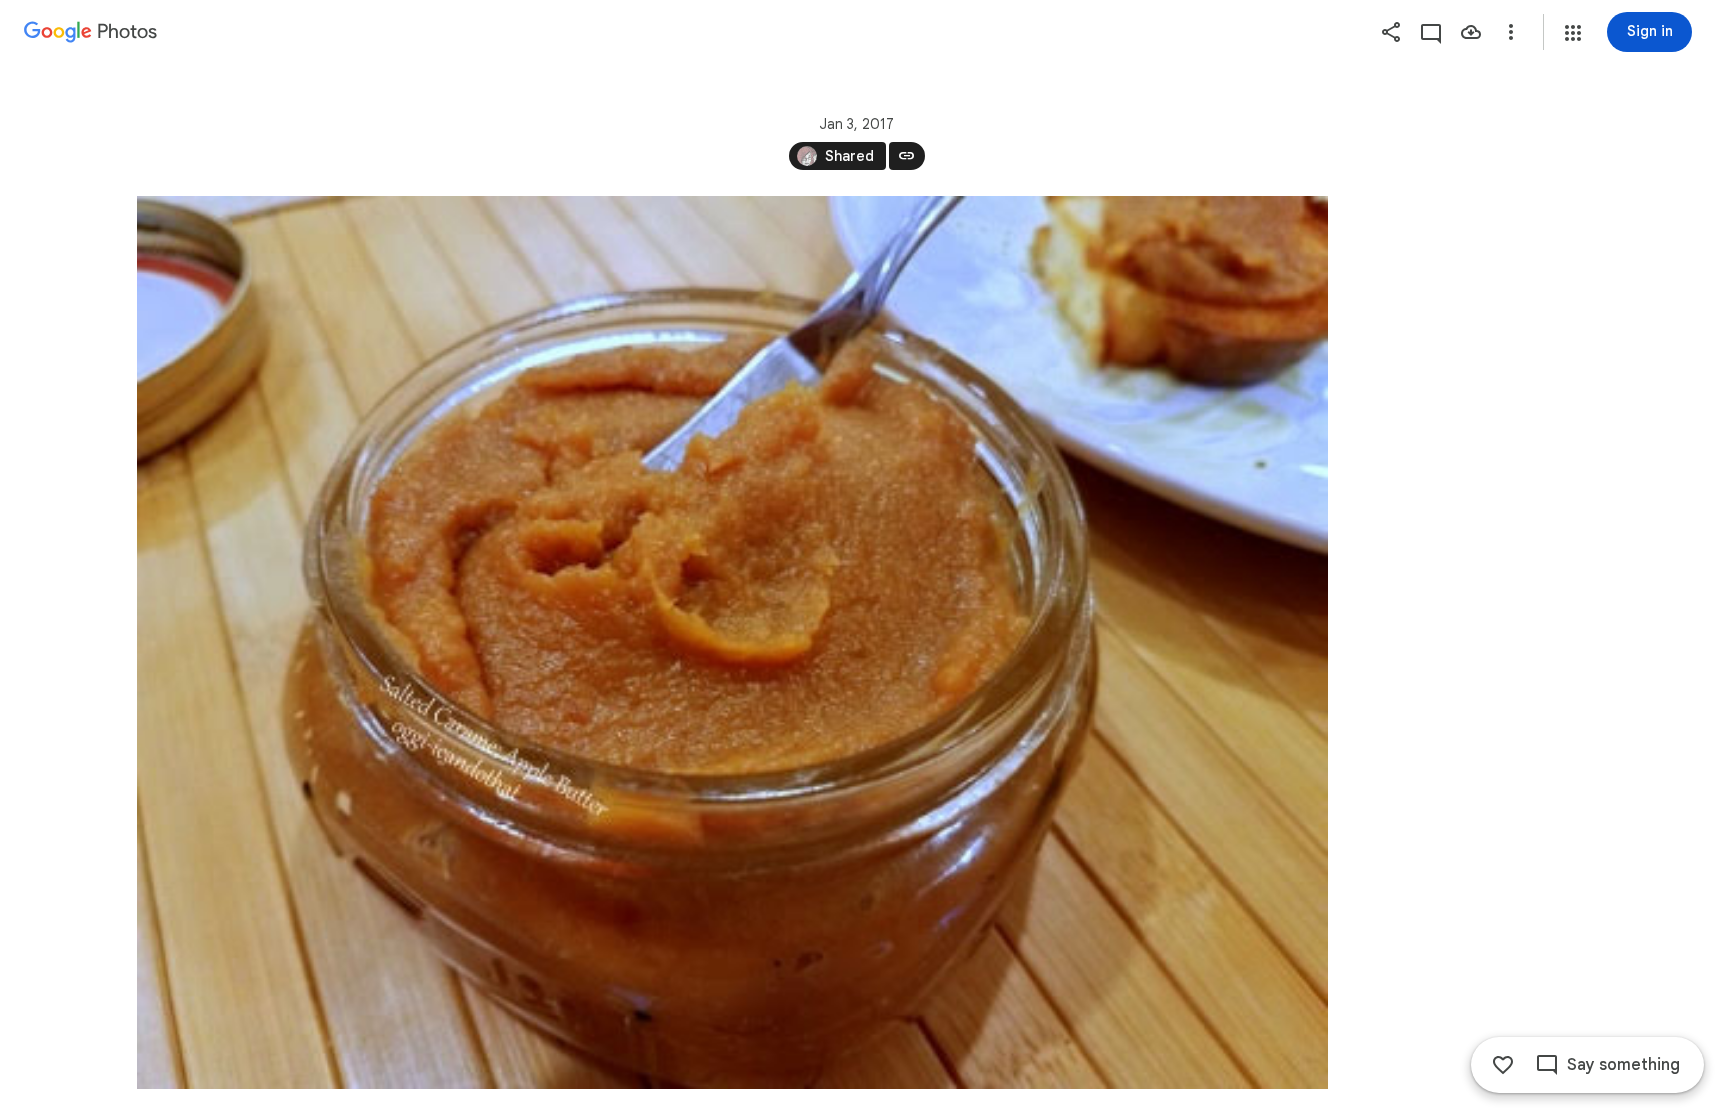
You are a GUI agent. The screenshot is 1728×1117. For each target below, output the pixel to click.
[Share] (1391, 32)
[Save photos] (1471, 32)
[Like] (1503, 1065)
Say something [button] (1623, 1065)
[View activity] (1431, 32)
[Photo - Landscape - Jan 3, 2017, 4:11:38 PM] (732, 642)
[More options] (1511, 32)
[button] (1573, 33)
